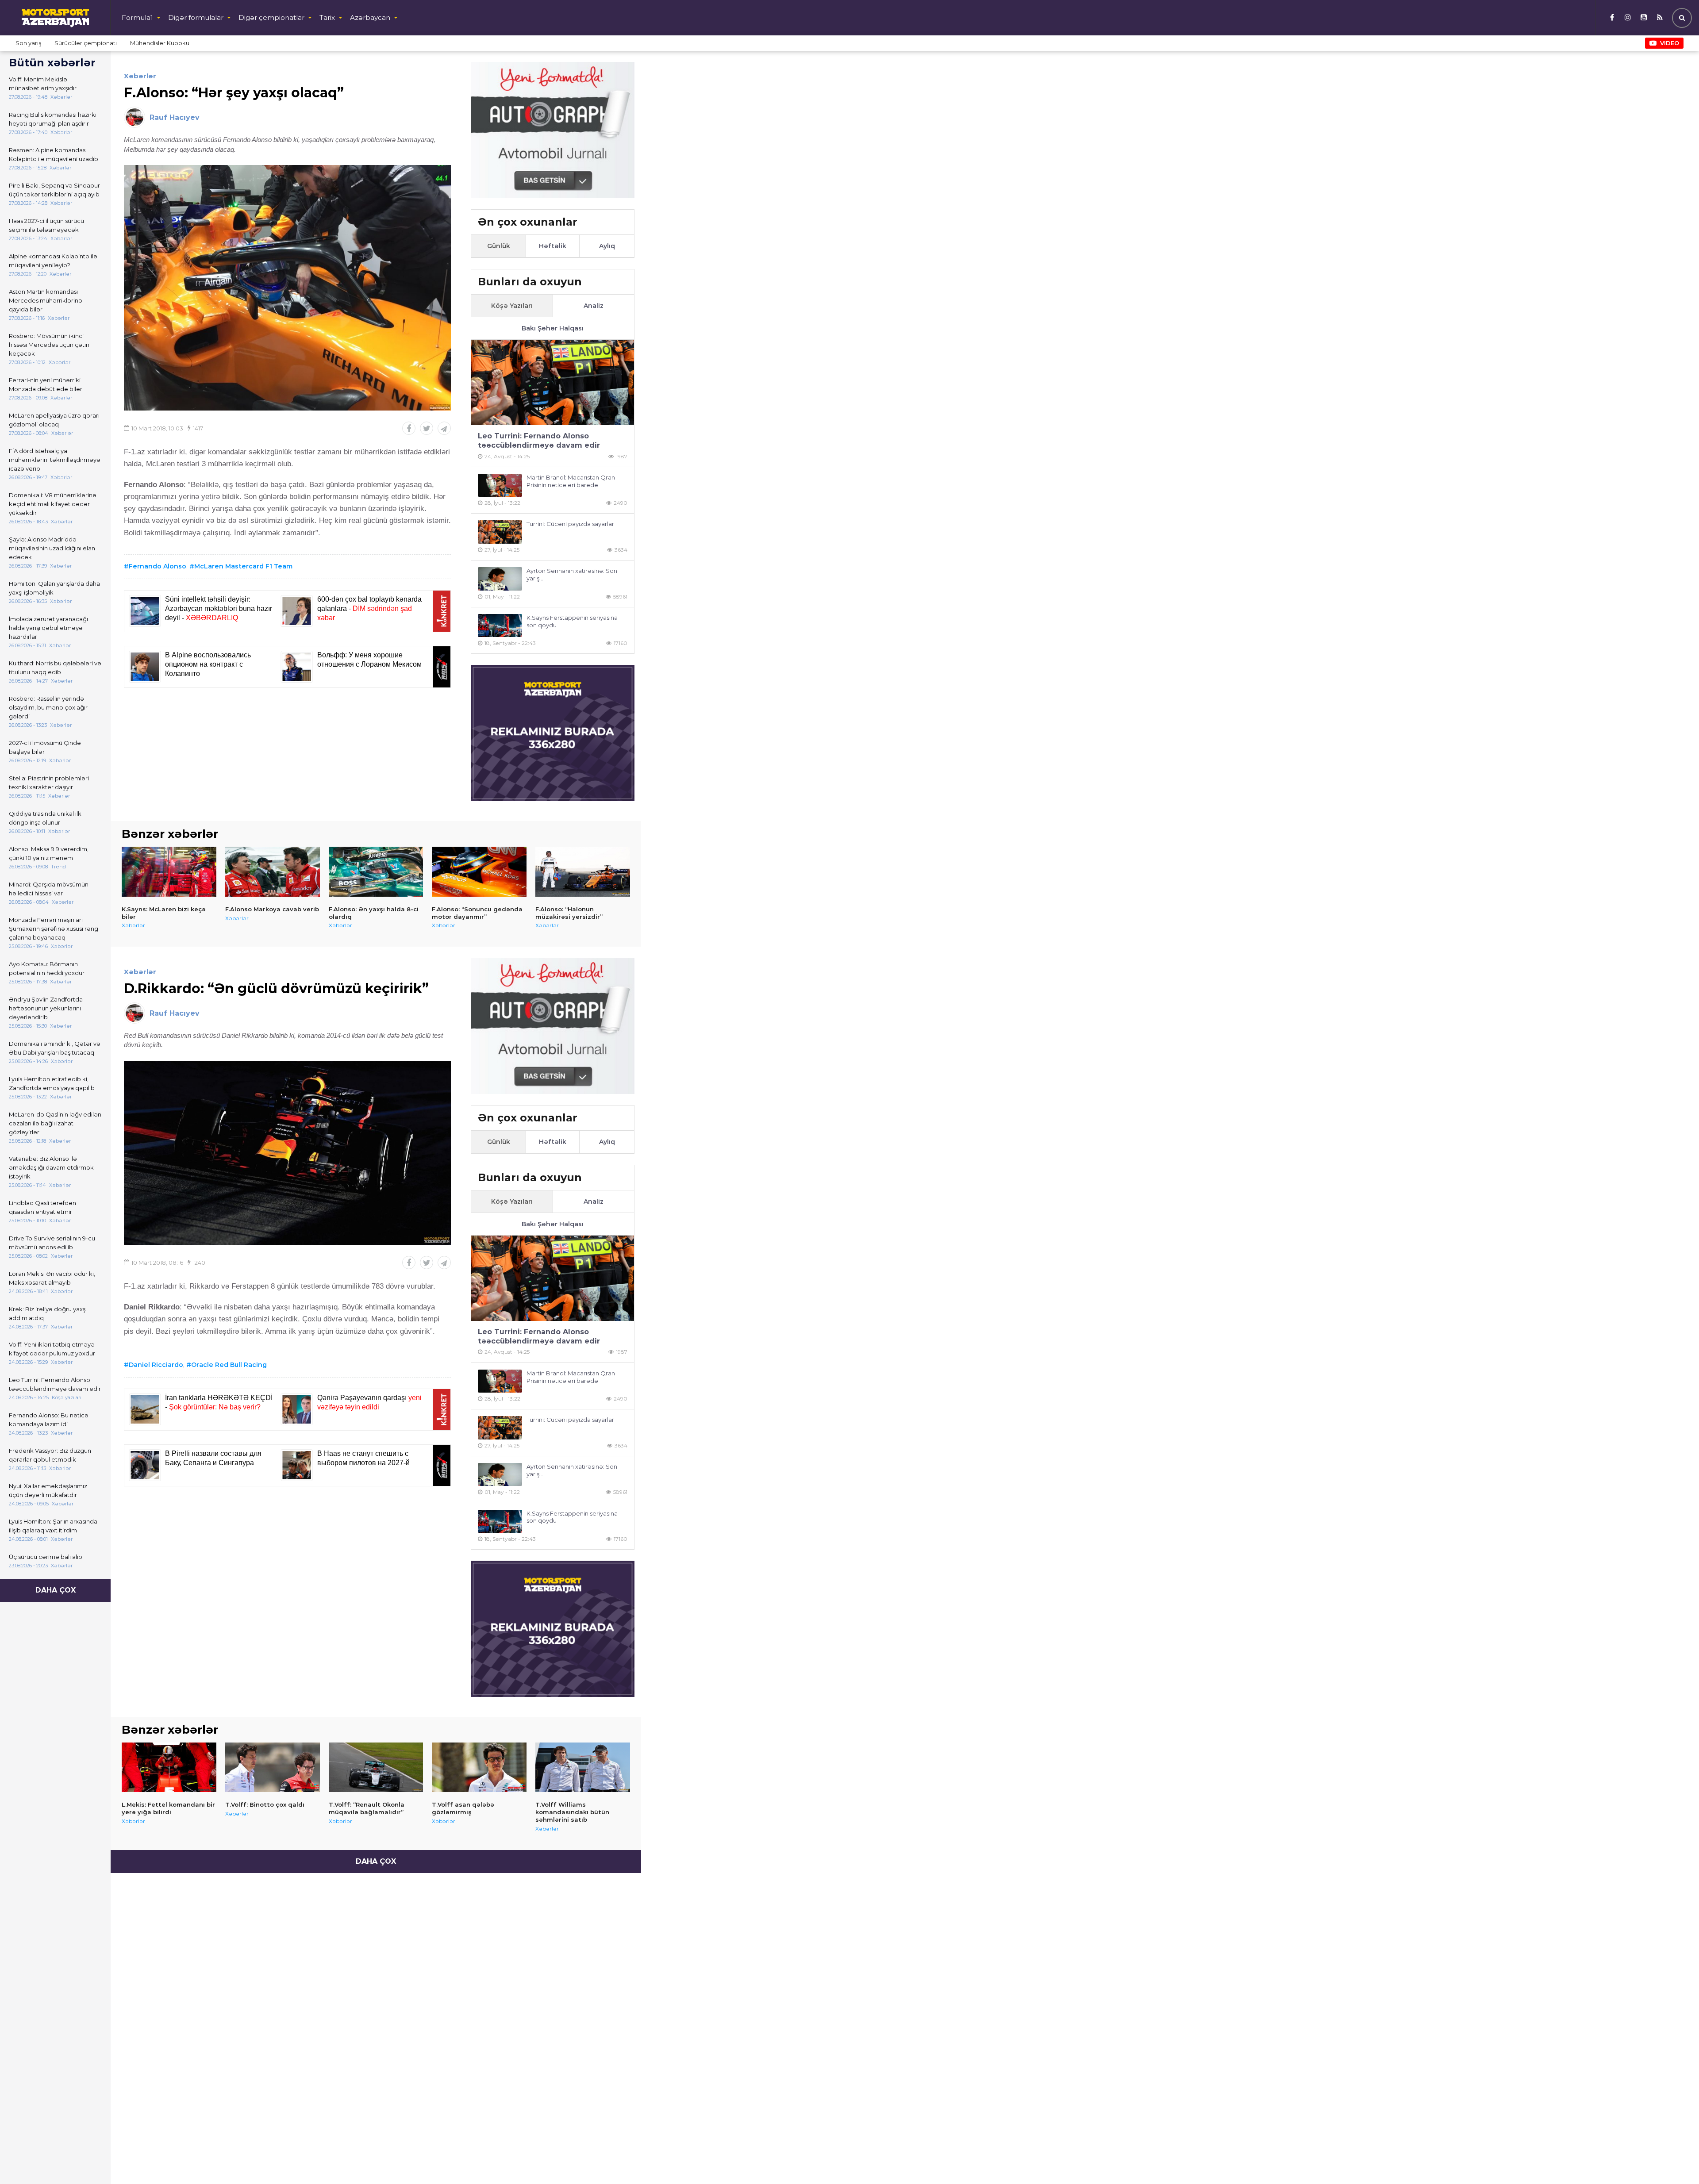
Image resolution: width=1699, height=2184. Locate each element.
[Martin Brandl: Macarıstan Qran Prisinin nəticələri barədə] (500, 486)
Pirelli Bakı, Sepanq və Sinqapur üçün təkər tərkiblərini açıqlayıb (54, 190)
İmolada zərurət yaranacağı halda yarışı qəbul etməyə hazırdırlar (48, 628)
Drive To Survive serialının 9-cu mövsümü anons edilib (52, 1243)
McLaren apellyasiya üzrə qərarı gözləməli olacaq (54, 420)
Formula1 (137, 17)
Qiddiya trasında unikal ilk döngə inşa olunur (45, 818)
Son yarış (28, 43)
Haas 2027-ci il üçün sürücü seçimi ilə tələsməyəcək (46, 225)
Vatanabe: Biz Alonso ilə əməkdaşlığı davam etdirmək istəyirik (51, 1167)
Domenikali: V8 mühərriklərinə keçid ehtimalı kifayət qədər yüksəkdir (53, 504)
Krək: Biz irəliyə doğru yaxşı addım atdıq (48, 1313)
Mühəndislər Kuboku (160, 43)
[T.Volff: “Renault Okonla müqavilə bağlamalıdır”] (376, 1767)
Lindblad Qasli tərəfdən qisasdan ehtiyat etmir (42, 1207)
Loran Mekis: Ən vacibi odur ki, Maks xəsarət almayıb (52, 1278)
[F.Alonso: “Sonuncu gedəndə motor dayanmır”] (479, 871)
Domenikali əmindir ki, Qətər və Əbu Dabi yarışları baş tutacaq (55, 1048)
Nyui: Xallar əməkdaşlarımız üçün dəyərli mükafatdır (48, 1490)
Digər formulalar (196, 17)
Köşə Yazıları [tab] (512, 306)
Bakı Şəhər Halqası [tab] (553, 328)
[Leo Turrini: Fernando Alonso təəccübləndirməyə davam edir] (553, 382)
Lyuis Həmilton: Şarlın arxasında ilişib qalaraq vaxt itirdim (53, 1526)
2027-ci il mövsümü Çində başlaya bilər (45, 747)
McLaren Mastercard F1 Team (243, 566)
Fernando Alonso (158, 566)
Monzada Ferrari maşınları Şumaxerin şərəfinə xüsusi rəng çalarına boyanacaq (54, 929)
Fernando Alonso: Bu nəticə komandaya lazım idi (49, 1420)
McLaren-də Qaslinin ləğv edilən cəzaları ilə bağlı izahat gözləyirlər (55, 1123)
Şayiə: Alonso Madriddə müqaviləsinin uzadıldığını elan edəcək (52, 548)
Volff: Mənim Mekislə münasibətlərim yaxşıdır (43, 84)
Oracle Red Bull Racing (229, 1365)
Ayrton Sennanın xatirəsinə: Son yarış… (572, 574)
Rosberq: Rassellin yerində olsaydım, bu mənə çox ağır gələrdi (48, 707)
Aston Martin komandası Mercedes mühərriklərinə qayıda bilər (46, 300)
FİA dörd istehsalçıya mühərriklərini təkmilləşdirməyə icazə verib (55, 460)
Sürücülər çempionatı (86, 43)
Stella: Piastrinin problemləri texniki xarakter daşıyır (49, 783)
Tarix (327, 17)
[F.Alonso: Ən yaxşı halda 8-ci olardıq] (376, 871)
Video (1670, 43)
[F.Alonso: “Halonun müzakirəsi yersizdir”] (583, 871)
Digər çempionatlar (271, 17)
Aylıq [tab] (607, 246)
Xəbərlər (140, 76)
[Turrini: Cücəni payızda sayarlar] (500, 532)
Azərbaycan (370, 17)
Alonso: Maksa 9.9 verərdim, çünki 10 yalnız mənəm (49, 853)
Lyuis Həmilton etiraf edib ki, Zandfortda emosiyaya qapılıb (52, 1083)
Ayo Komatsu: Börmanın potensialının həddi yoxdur (47, 968)
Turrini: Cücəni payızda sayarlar (570, 524)
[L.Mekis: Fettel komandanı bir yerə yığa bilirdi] (169, 1767)
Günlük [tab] (499, 246)
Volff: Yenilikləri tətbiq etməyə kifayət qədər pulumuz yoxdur (52, 1349)
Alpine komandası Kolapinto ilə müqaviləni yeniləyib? (53, 261)
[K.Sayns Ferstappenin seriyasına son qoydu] (500, 626)
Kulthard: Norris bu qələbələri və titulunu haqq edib (55, 668)
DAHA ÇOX (56, 1590)
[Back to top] (1674, 2159)
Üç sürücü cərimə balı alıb (46, 1557)
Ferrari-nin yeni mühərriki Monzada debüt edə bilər (46, 384)
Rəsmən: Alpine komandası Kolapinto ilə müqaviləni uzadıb (54, 154)
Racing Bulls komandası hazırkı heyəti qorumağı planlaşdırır (53, 119)
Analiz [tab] (594, 306)
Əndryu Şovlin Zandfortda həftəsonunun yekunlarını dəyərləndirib (46, 1008)
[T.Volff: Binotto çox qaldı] (273, 1767)
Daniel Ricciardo (156, 1365)
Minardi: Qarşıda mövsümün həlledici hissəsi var (49, 889)
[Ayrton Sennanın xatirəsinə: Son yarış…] (500, 579)
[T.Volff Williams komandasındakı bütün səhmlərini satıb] (583, 1767)
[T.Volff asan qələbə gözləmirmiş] (479, 1767)
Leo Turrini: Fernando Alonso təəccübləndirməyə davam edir (55, 1384)
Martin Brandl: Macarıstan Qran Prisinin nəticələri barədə (571, 481)
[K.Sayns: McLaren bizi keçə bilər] (169, 871)
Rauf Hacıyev (175, 117)
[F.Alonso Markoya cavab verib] (273, 871)
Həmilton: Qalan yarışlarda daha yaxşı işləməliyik (54, 588)
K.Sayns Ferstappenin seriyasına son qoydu (572, 621)
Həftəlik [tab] (553, 246)
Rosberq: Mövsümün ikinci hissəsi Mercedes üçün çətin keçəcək (49, 345)
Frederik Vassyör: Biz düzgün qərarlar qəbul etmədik (50, 1455)
